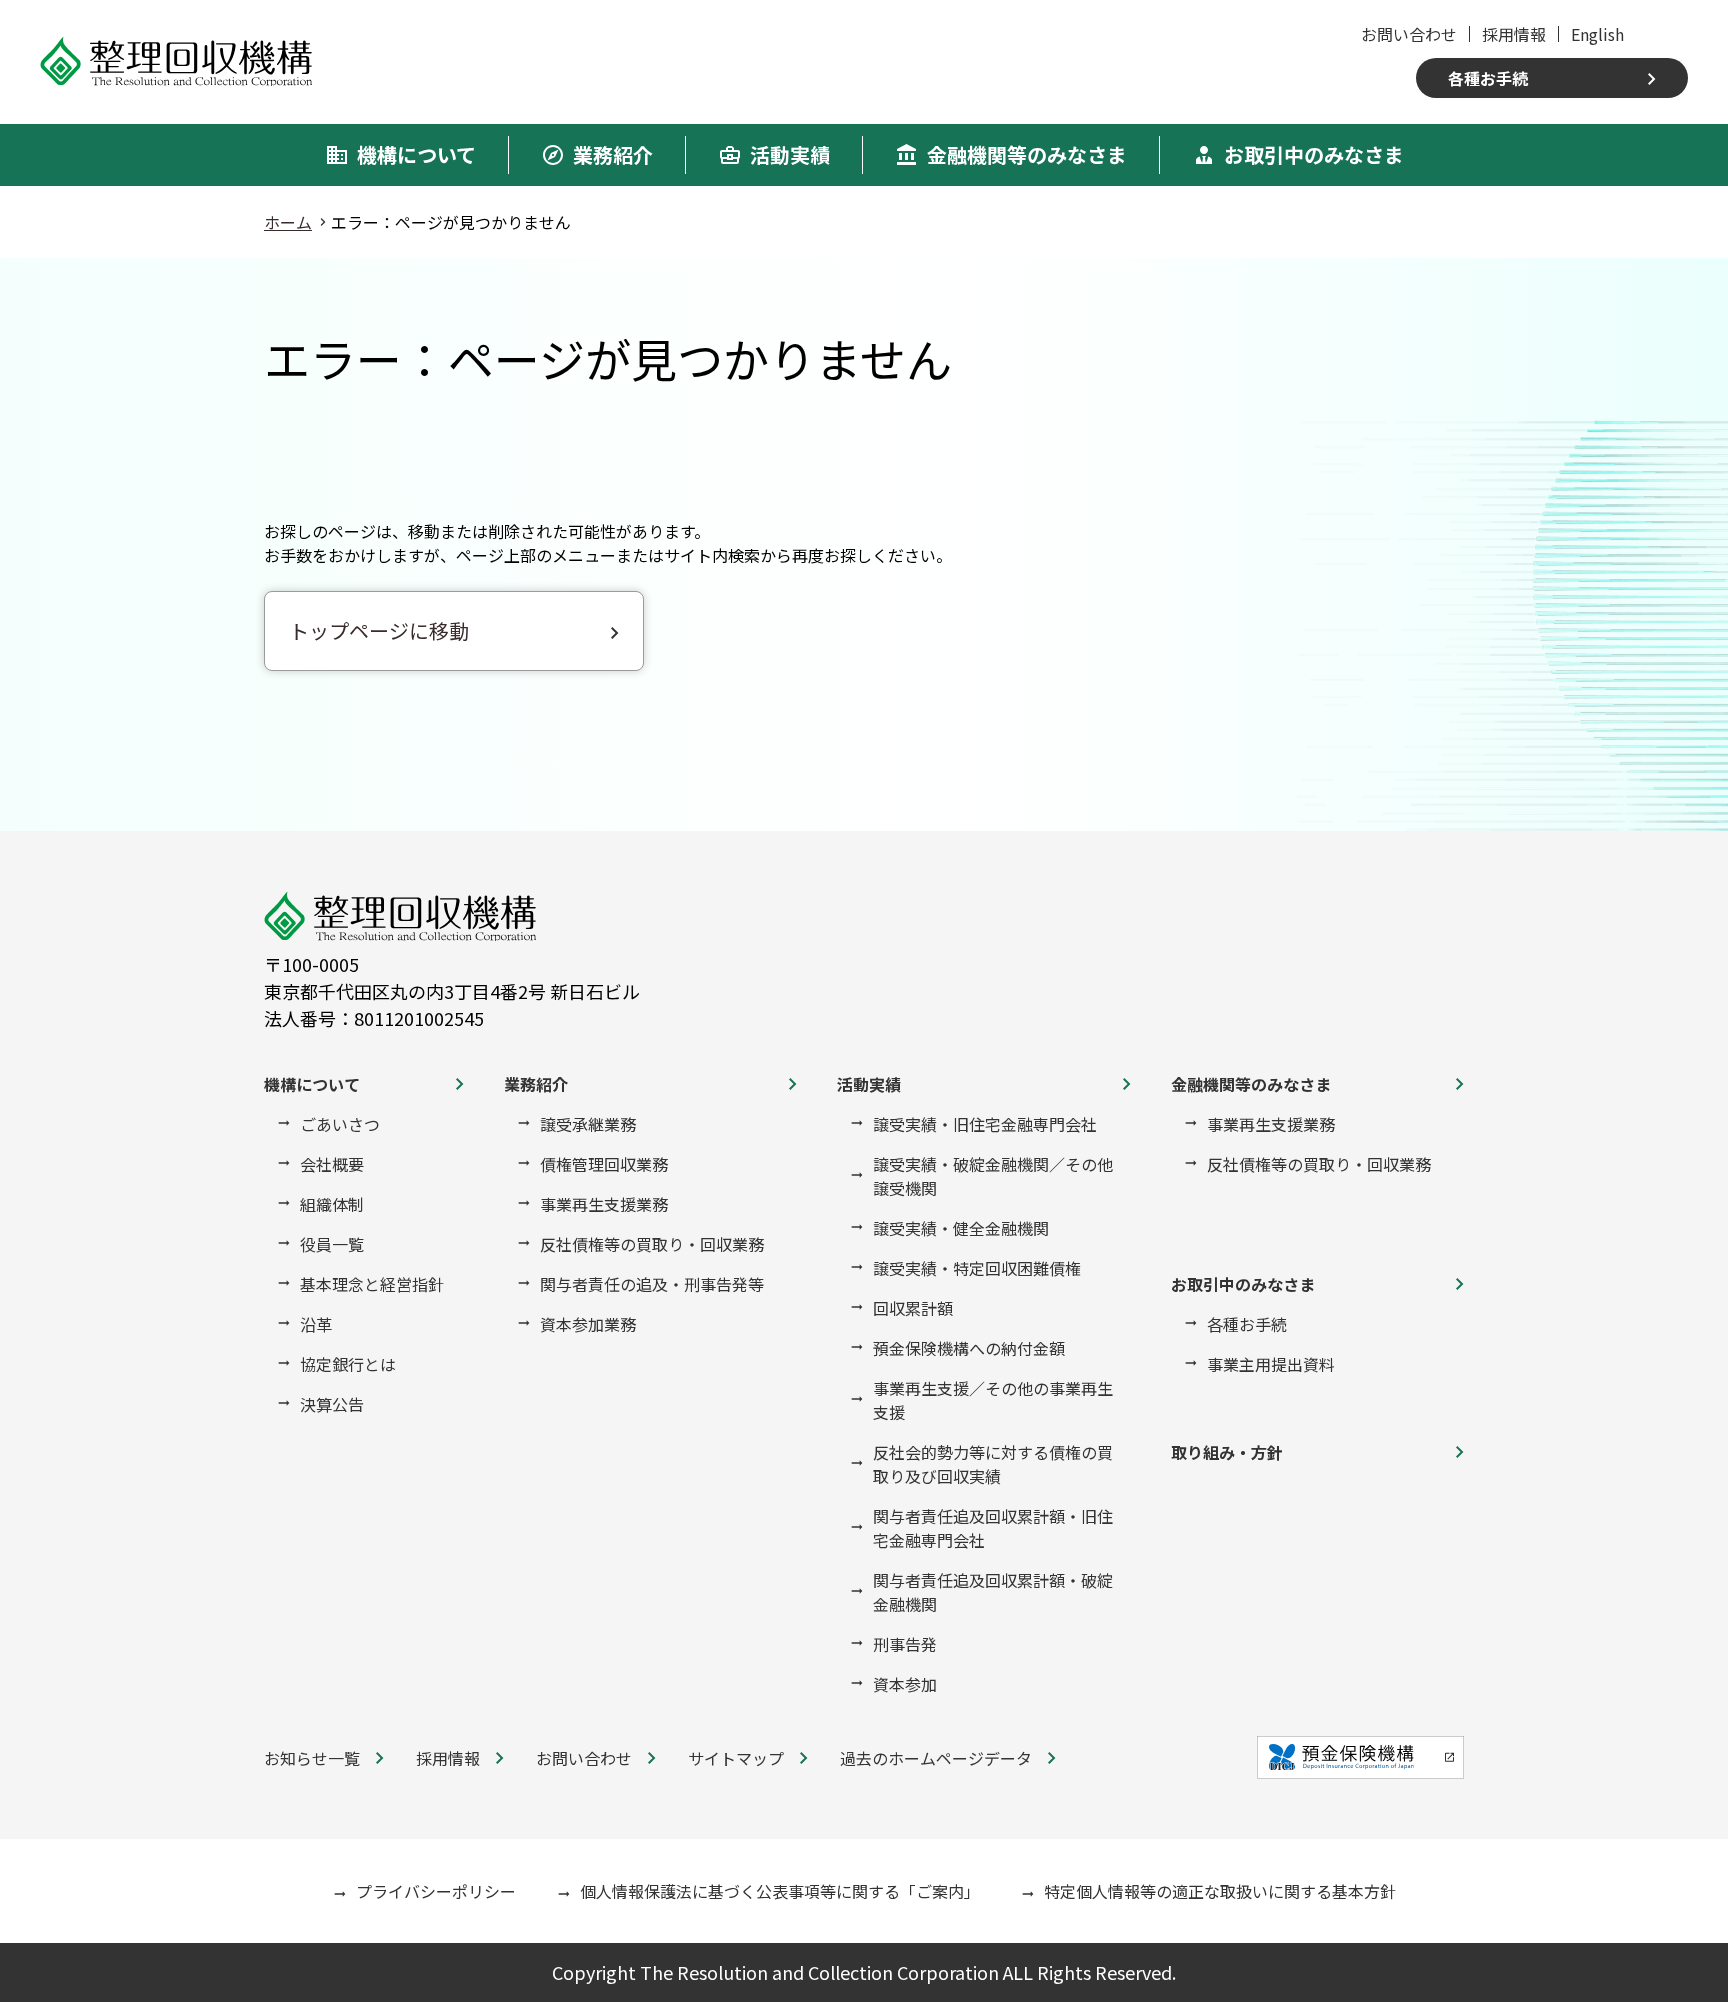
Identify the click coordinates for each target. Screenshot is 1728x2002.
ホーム (288, 222)
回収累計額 (913, 1308)
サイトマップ (736, 1758)
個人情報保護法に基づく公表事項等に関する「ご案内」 (780, 1891)
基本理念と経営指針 (372, 1284)
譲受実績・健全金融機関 (961, 1228)
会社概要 (332, 1164)
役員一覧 (332, 1244)
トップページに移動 (379, 630)
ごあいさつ (340, 1124)
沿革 (316, 1324)
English (1597, 34)
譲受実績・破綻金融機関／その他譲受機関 (993, 1176)
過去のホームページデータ (936, 1758)
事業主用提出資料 (1271, 1364)
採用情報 (1514, 34)
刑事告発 (905, 1644)
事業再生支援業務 (604, 1204)
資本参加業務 (588, 1324)
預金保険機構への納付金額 (969, 1348)
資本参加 (905, 1684)
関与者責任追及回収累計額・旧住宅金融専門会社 (993, 1528)
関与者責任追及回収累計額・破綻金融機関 (993, 1592)
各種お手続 (1488, 78)
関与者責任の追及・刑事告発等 (652, 1284)
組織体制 (332, 1204)
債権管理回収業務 (604, 1164)
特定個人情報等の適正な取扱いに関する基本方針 (1220, 1891)
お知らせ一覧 (312, 1758)
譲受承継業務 (588, 1124)
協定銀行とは (348, 1364)
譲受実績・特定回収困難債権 (977, 1268)
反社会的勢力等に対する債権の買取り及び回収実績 (993, 1464)
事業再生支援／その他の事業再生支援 (993, 1400)
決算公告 (332, 1404)
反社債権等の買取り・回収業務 (652, 1244)
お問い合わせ (1409, 34)
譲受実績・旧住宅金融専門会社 (985, 1124)
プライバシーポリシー (436, 1891)
